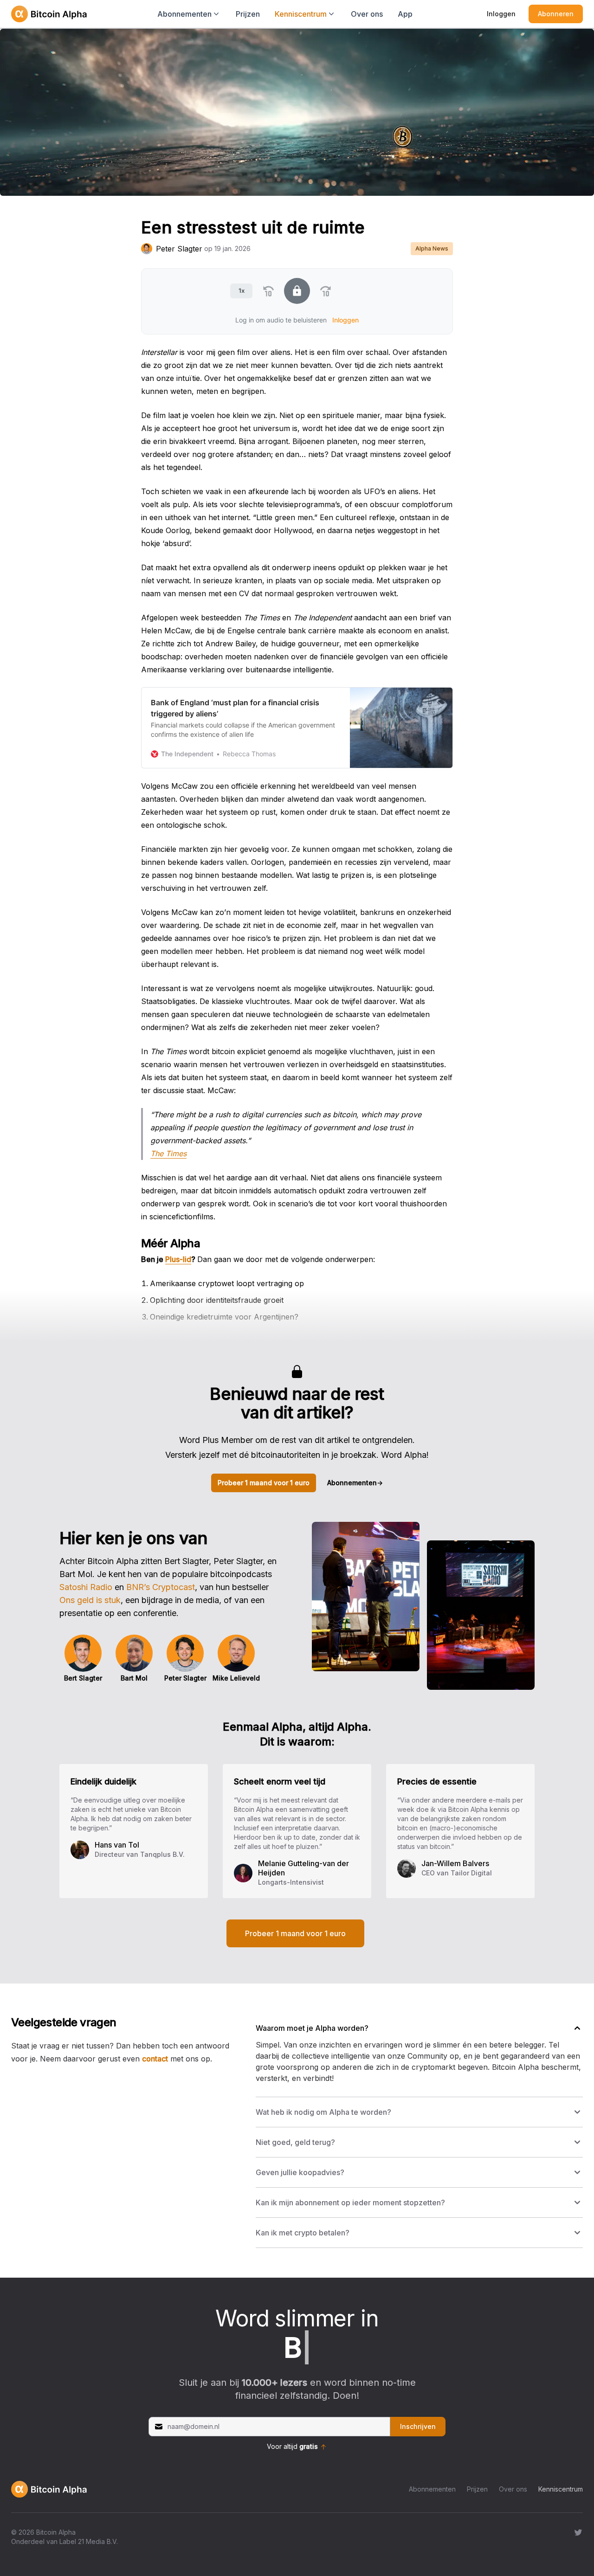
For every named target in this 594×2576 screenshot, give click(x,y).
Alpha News (432, 248)
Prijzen (248, 14)
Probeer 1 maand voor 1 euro (264, 1483)
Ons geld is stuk (90, 1600)
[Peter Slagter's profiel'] (147, 249)
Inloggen (501, 14)
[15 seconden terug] (268, 291)
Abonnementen (355, 1483)
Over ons (367, 14)
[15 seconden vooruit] (326, 291)
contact (155, 2059)
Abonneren (556, 14)
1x (242, 290)
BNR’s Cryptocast (161, 1587)
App (405, 14)
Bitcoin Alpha (56, 2532)
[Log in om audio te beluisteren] (297, 291)
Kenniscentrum (561, 2489)
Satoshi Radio (86, 1587)
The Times (168, 1153)
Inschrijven (418, 2426)
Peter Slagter (179, 249)
